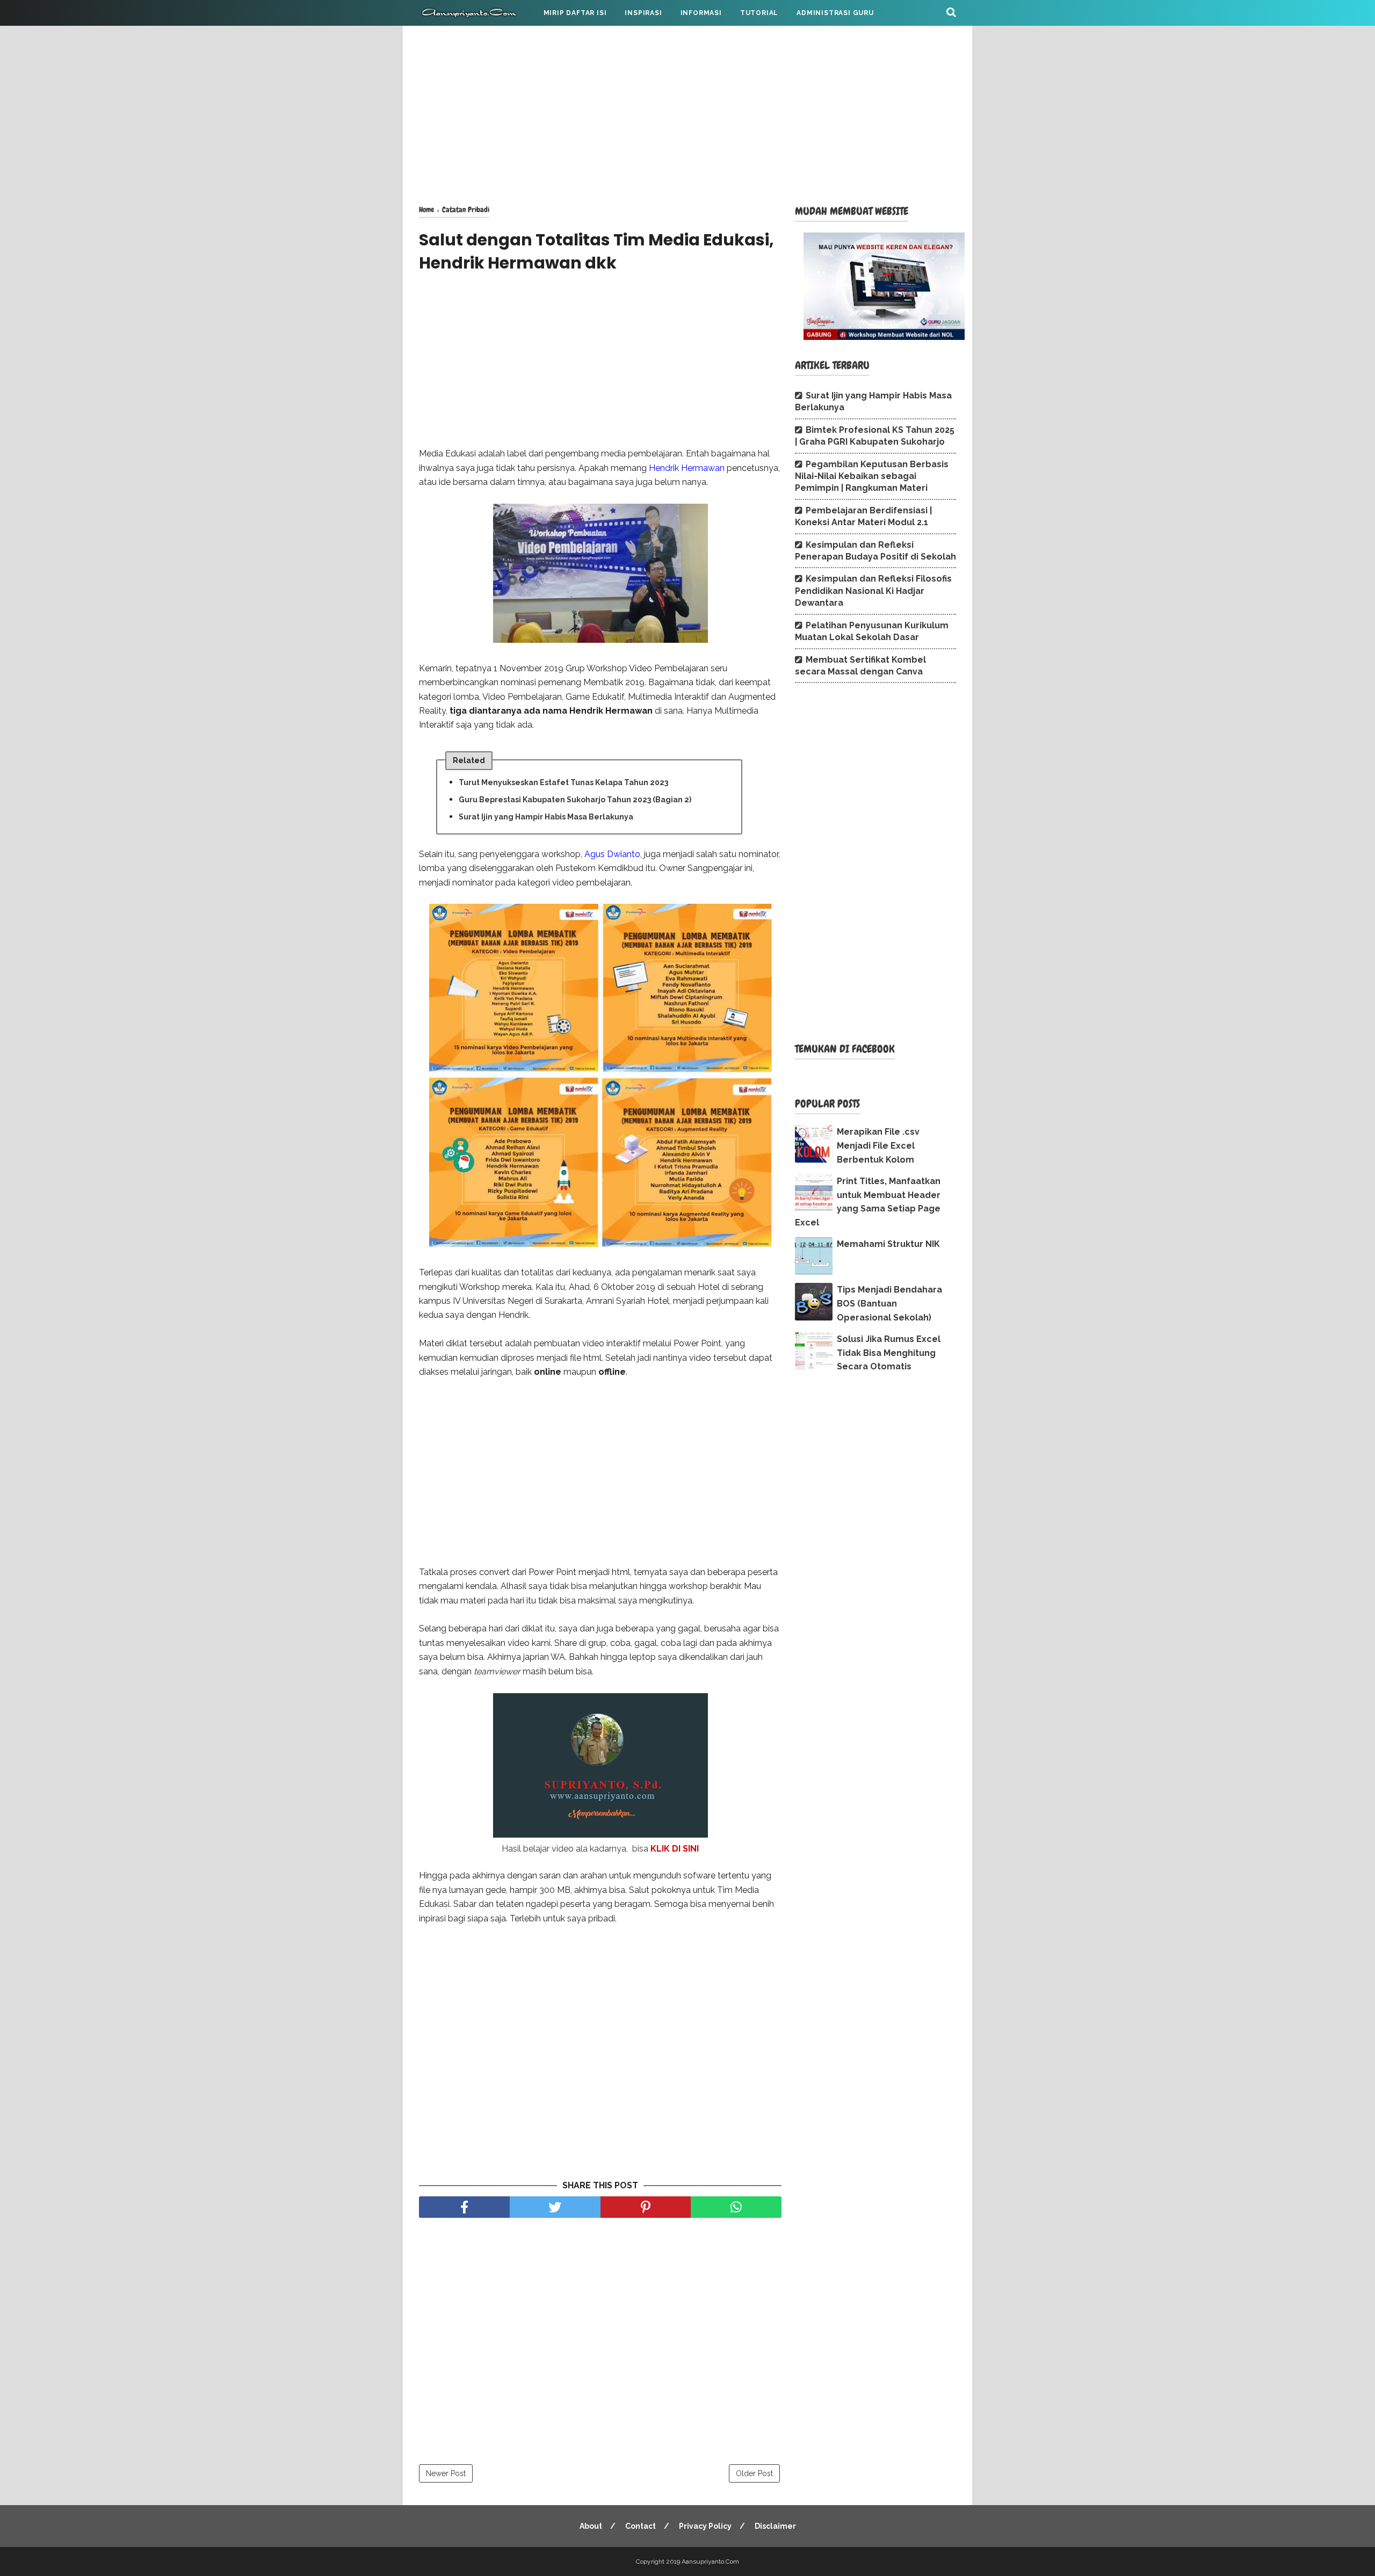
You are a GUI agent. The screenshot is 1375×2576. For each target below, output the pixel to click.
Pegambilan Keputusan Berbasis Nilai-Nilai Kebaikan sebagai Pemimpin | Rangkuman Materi (872, 476)
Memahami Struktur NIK (888, 1244)
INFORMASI (701, 13)
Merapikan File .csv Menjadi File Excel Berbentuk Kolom (878, 1145)
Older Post (754, 2473)
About (591, 2526)
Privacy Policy (705, 2526)
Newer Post (446, 2473)
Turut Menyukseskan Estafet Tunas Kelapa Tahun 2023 (563, 782)
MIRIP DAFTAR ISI (575, 13)
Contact (641, 2526)
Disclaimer (775, 2526)
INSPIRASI (643, 13)
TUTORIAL (759, 13)
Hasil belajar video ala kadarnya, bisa (600, 1849)
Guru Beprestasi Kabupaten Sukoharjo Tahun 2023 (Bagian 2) (575, 800)
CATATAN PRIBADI (461, 39)
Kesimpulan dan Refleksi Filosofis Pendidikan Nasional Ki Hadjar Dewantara (873, 591)
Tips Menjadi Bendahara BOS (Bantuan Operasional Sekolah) (889, 1303)
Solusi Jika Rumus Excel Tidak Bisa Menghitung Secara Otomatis (889, 1353)
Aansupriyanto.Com (710, 2562)
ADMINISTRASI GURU (835, 13)
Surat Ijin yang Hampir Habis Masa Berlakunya (546, 817)
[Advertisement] (687, 113)
